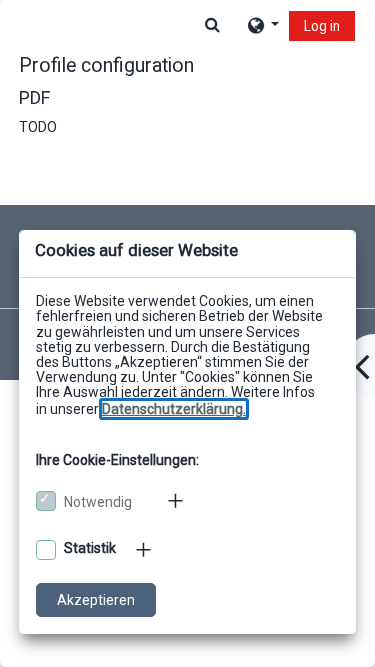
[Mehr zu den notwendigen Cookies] (177, 501)
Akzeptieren (96, 600)
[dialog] (187, 333)
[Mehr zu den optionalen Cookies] (145, 550)
